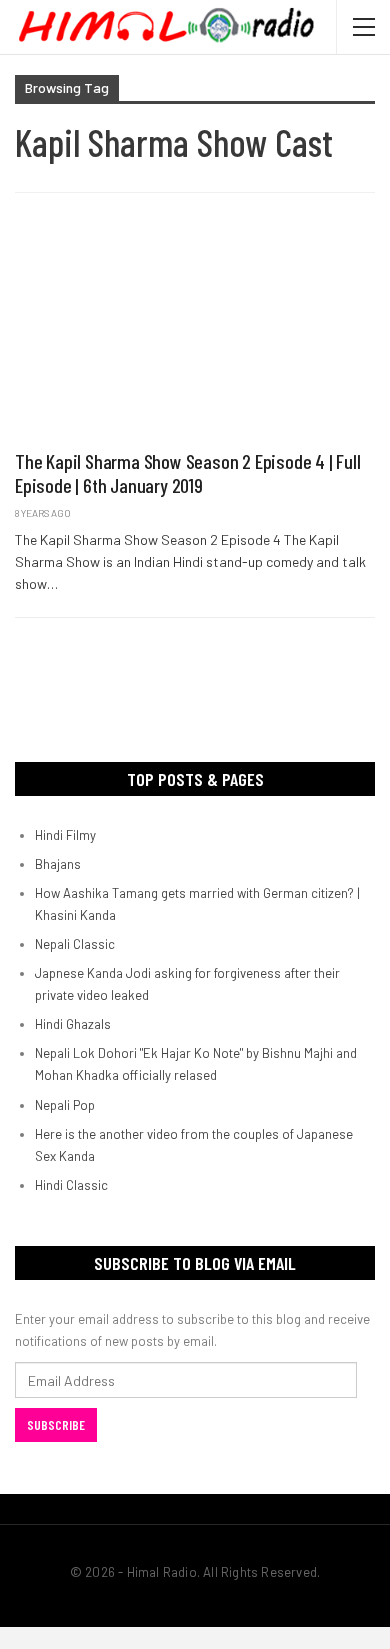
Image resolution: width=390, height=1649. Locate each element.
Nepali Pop (65, 1105)
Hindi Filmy (65, 835)
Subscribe (56, 1425)
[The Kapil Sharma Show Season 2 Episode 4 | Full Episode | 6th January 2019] (195, 331)
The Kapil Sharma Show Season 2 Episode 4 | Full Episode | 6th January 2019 (188, 473)
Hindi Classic (71, 1185)
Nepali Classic (75, 944)
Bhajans (58, 864)
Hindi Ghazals (73, 1024)
